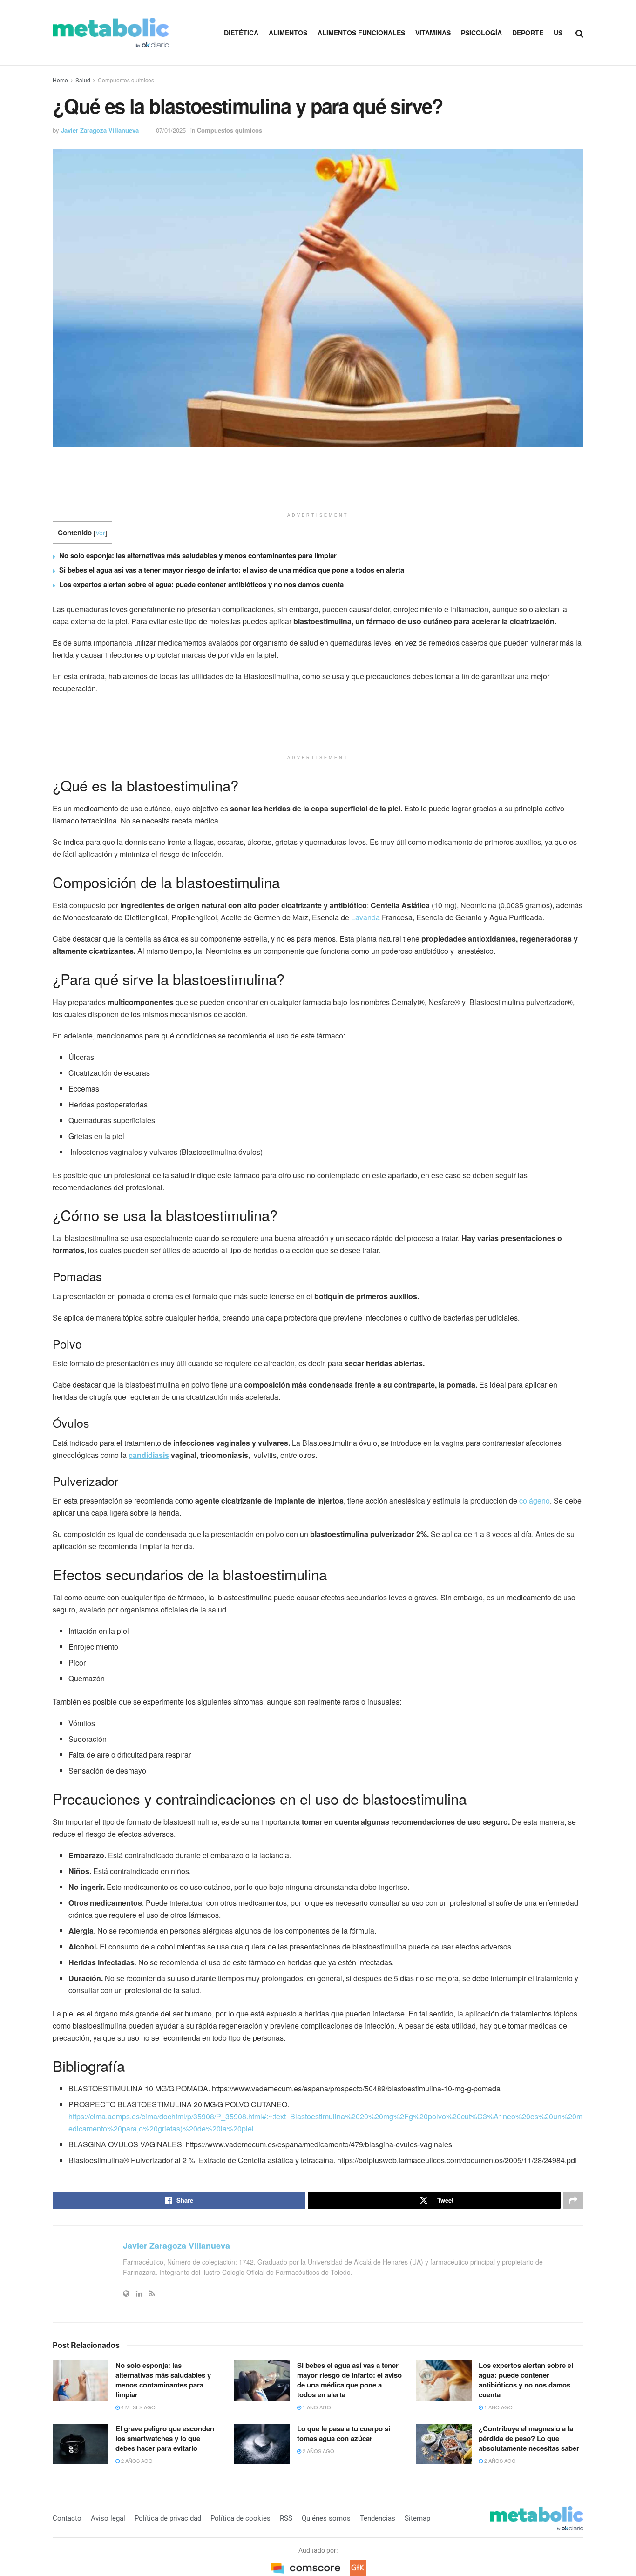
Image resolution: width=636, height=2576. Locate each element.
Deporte (528, 33)
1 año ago (316, 2407)
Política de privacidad (168, 2518)
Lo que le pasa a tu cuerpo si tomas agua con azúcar (344, 2433)
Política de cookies (240, 2518)
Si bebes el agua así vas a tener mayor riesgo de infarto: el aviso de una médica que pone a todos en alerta (232, 570)
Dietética (241, 33)
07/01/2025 (171, 130)
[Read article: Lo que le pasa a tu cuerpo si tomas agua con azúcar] (262, 2444)
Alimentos (288, 33)
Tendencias (378, 2518)
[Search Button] (579, 33)
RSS (286, 2518)
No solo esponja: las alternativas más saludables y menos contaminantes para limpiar (198, 555)
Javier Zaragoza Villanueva (100, 130)
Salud (83, 80)
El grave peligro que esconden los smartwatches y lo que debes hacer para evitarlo (165, 2438)
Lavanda (365, 917)
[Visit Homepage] (111, 33)
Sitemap (417, 2518)
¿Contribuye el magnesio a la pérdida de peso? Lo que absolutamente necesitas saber (529, 2438)
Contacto (67, 2518)
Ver (100, 533)
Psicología (481, 33)
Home (60, 80)
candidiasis (149, 1455)
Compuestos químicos (126, 80)
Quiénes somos (326, 2518)
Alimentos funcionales (361, 33)
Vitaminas (433, 33)
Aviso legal (108, 2518)
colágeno (535, 1500)
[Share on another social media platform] (573, 2200)
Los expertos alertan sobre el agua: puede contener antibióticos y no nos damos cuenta (201, 584)
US (558, 33)
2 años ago (136, 2461)
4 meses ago (138, 2407)
